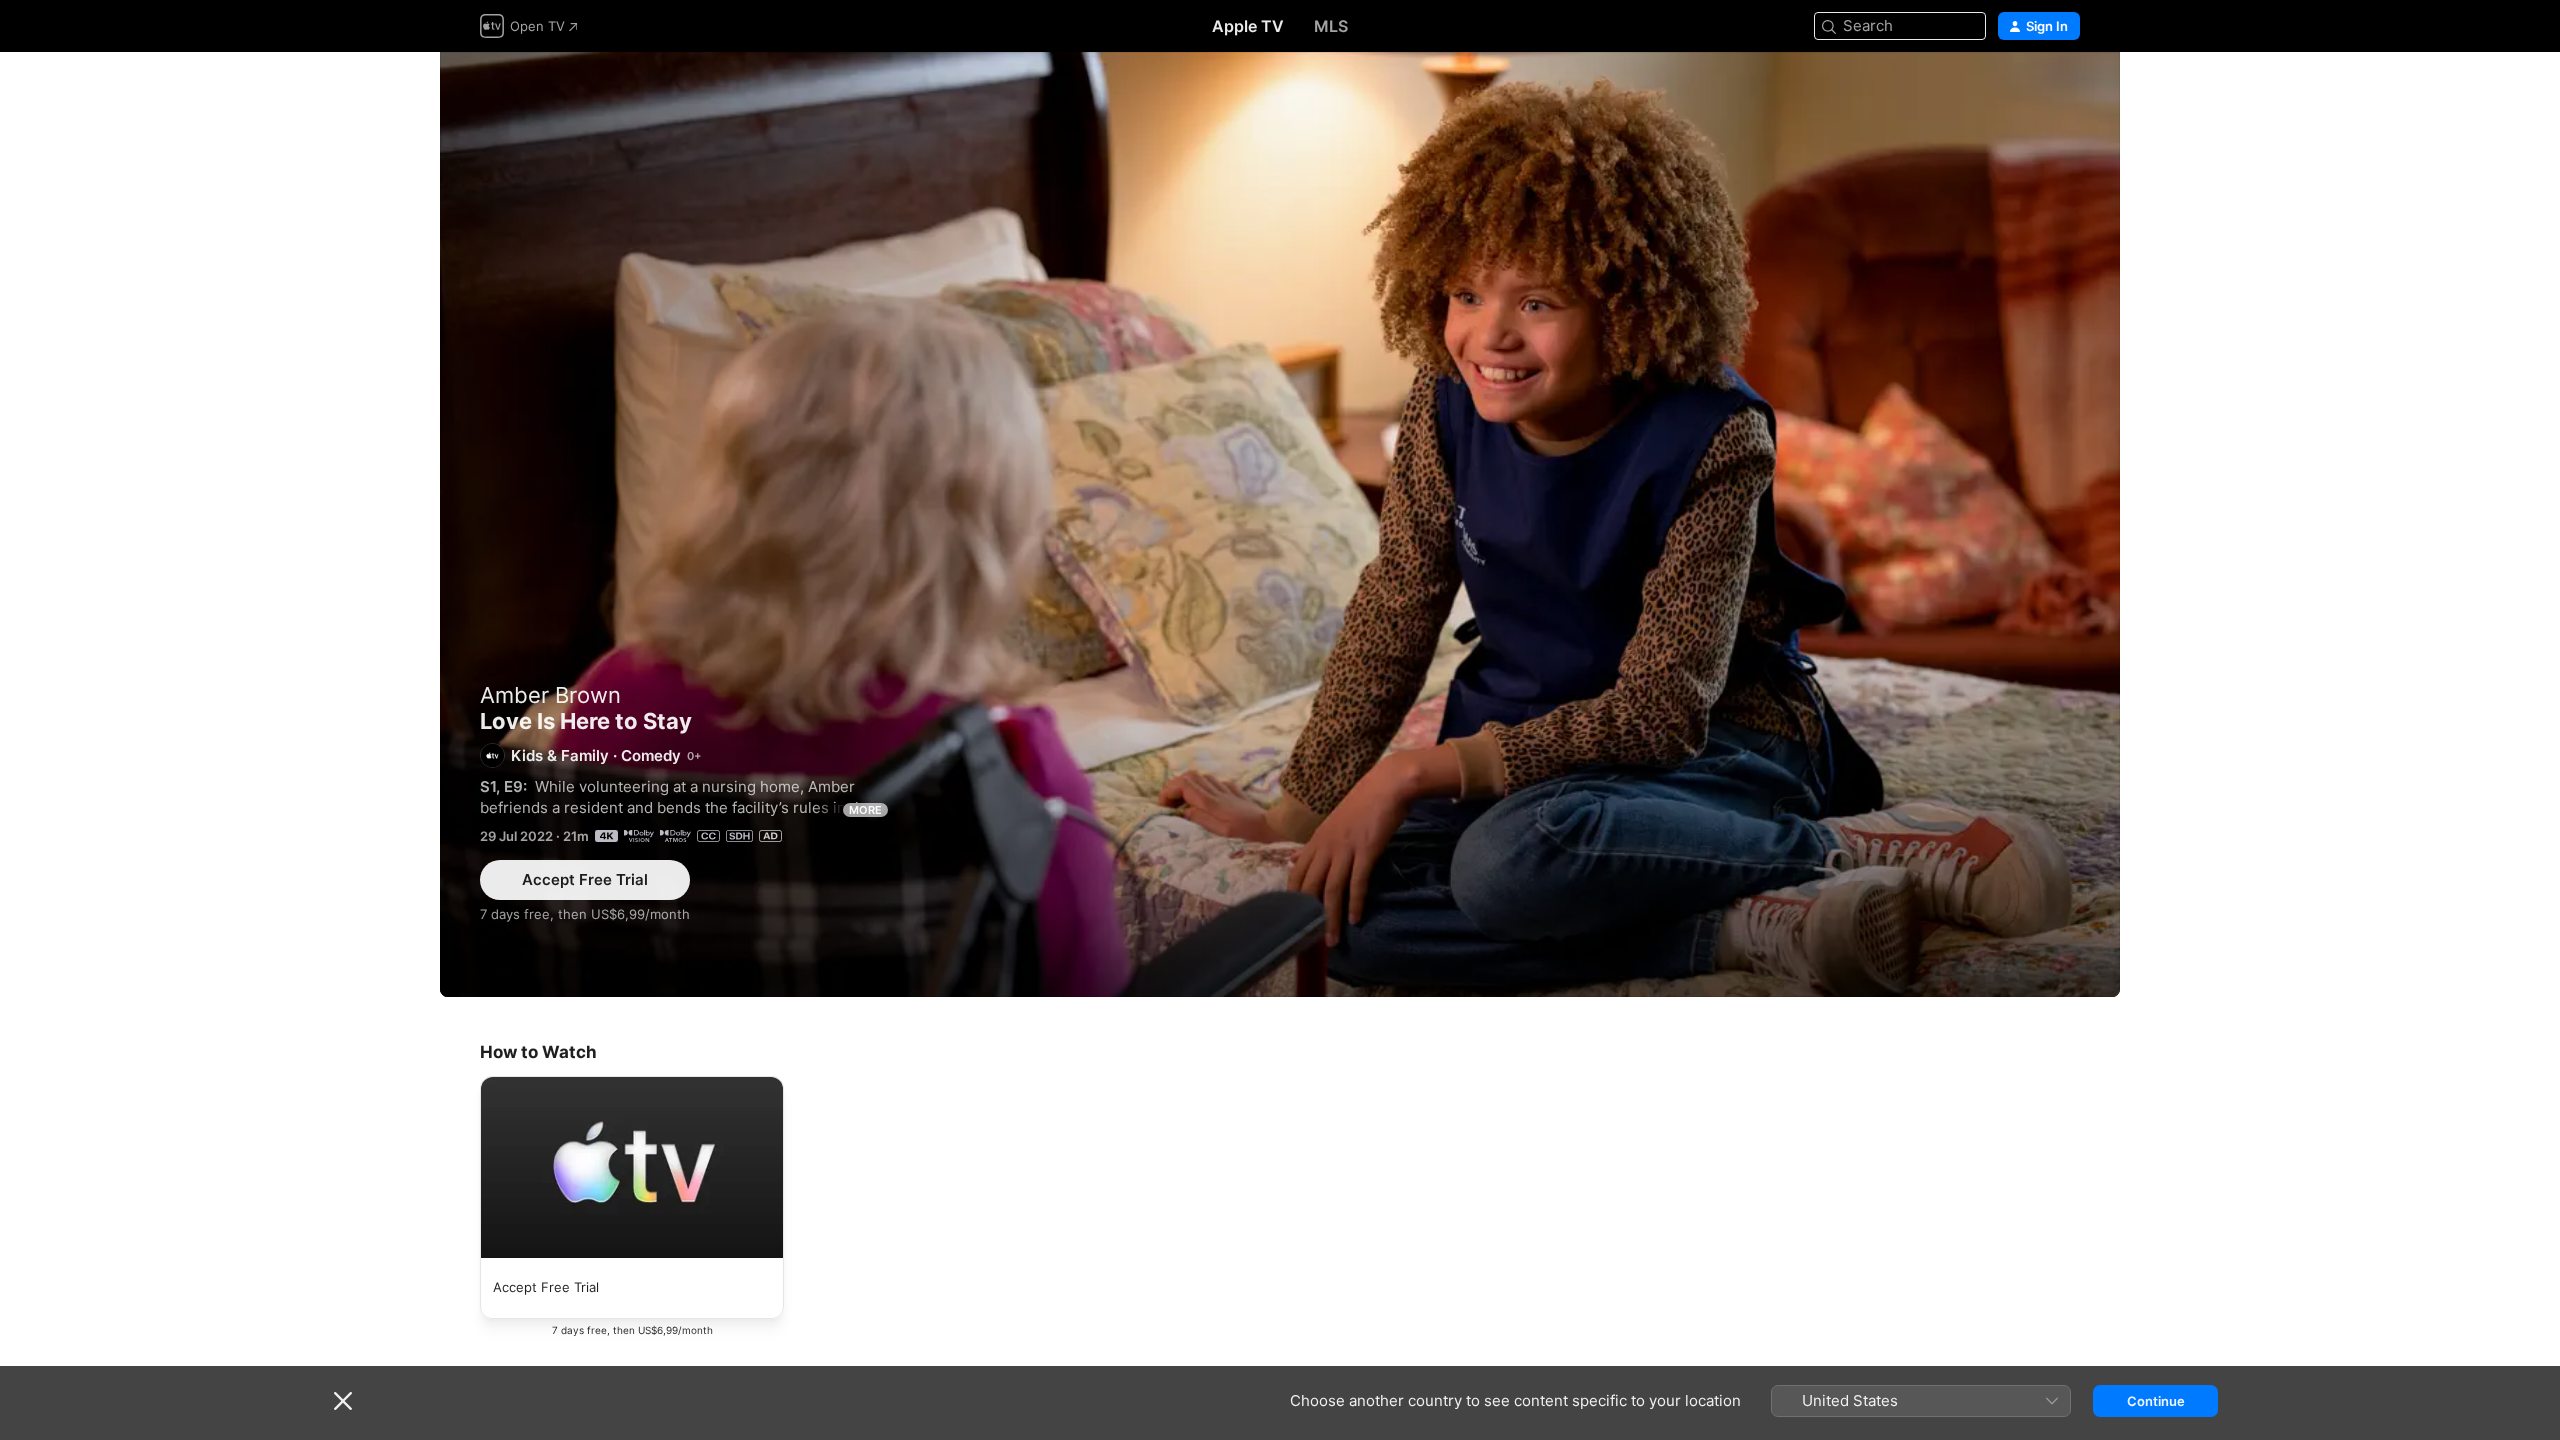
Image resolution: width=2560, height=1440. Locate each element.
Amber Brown (550, 695)
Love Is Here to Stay (1280, 524)
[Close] (343, 1401)
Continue (2156, 1401)
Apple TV (1248, 26)
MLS (1331, 26)
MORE (865, 810)
